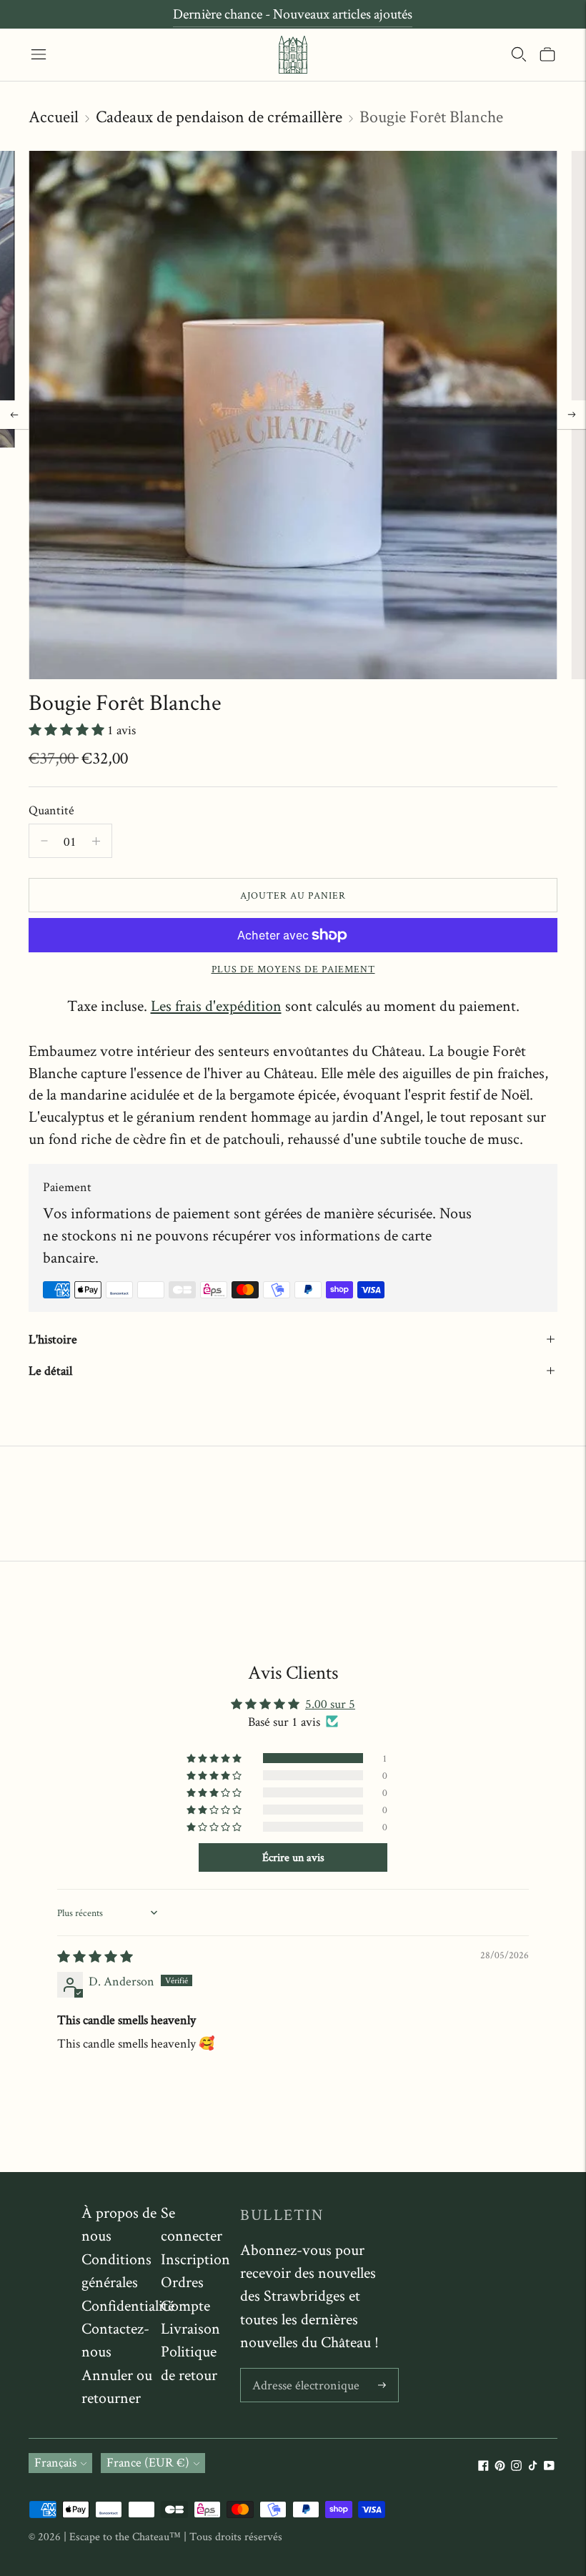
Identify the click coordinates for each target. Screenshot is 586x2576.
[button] (68, 730)
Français (55, 2462)
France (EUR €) (148, 2462)
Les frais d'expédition (216, 1005)
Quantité (51, 810)
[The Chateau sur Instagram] (516, 2466)
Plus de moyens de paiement (293, 969)
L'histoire (53, 1339)
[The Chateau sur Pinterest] (500, 2466)
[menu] (39, 54)
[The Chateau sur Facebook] (483, 2466)
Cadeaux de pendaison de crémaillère (219, 116)
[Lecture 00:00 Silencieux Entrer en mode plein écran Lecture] (293, 415)
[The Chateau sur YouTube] (549, 2466)
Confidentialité (128, 2305)
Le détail (50, 1370)
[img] (95, 1956)
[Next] (572, 415)
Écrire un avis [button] (293, 1857)
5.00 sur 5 (330, 1703)
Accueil (54, 116)
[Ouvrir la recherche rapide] (519, 54)
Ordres (182, 2281)
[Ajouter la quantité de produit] (44, 841)
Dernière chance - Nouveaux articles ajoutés (293, 14)
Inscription (195, 2259)
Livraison (190, 2328)
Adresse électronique (302, 2370)
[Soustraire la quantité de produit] (96, 841)
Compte (185, 2305)
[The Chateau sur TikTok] (533, 2466)
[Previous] (14, 415)
